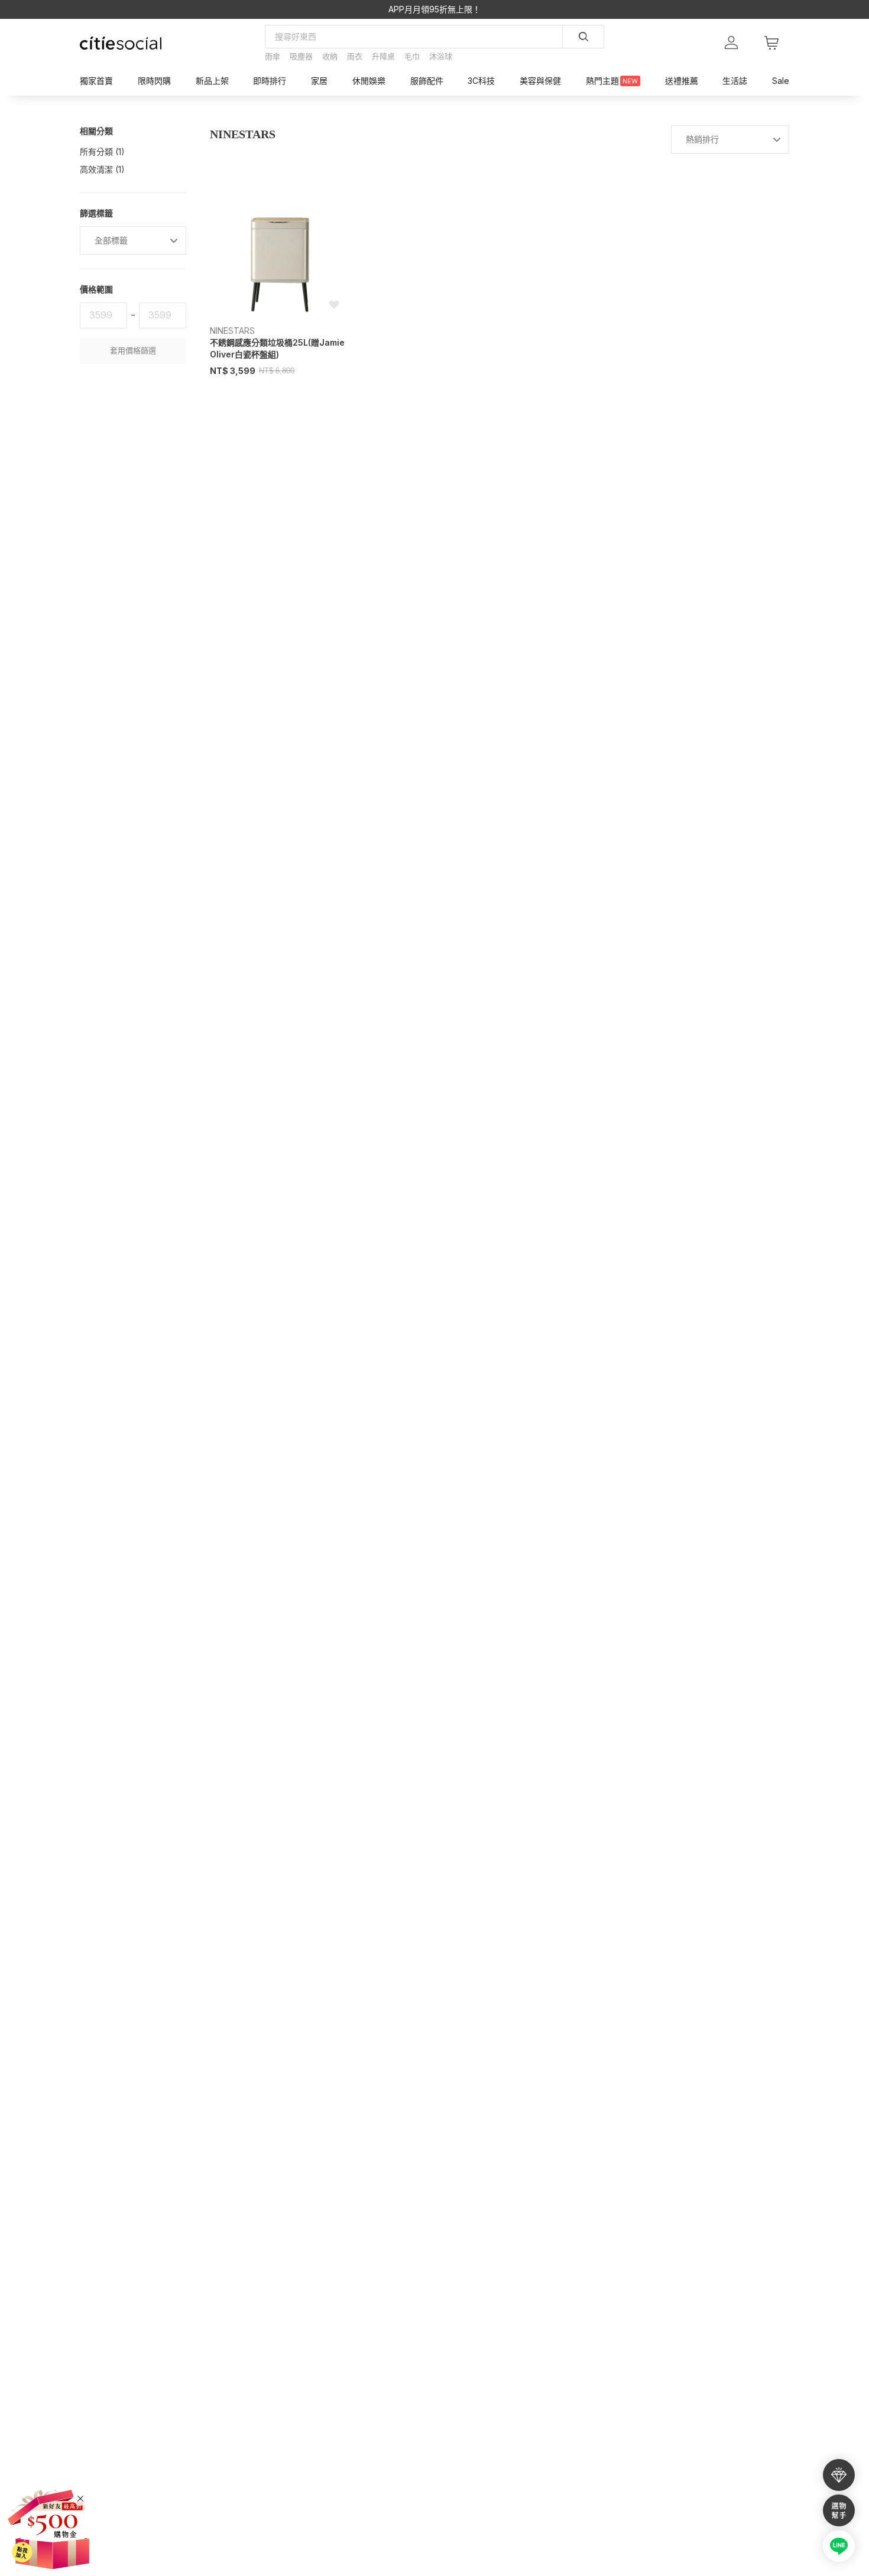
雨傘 (273, 56)
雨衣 (355, 56)
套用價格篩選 (133, 351)
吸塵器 (301, 56)
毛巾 (412, 56)
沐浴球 (441, 56)
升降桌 (383, 56)
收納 (330, 56)
